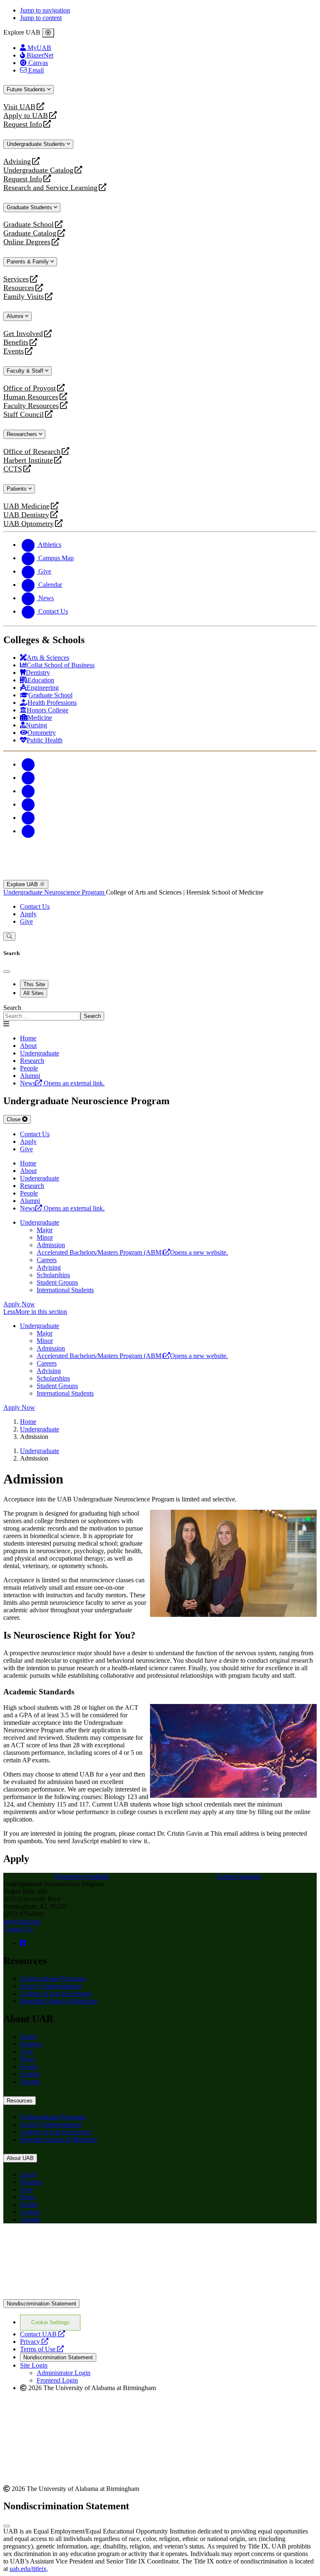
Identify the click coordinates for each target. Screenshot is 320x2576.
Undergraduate (40, 1222)
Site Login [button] (34, 2365)
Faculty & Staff (26, 371)
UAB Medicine (26, 506)
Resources (19, 288)
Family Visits (24, 297)
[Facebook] (28, 764)
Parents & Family (29, 262)
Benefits (16, 342)
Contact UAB (42, 2334)
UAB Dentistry (26, 515)
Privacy (34, 2342)
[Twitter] (28, 778)
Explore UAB (23, 884)
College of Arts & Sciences (56, 1993)
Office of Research (32, 452)
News (28, 2059)
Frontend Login (57, 2380)
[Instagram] (28, 791)
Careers (47, 1260)
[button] (160, 1312)
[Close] (48, 33)
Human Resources (31, 397)
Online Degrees (27, 242)
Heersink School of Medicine (59, 2001)
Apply (28, 914)
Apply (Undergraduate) (51, 1986)
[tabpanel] (160, 1012)
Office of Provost (30, 388)
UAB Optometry (29, 524)
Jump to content (41, 18)
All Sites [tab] (34, 993)
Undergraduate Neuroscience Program (55, 892)
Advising (17, 162)
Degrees (31, 2044)
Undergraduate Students (37, 144)
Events (15, 351)
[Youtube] (28, 804)
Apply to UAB (26, 116)
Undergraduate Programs (53, 1978)
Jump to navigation (45, 10)
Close (14, 1119)
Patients (17, 489)
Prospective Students (82, 1876)
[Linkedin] (28, 831)
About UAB (20, 2158)
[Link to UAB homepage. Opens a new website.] (76, 2243)
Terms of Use (42, 2349)
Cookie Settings (50, 2322)
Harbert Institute (28, 460)
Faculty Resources (31, 406)
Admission (51, 1245)
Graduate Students (30, 207)
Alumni (16, 316)
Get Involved (23, 334)
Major (45, 1230)
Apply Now (19, 1304)
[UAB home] (160, 876)
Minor (45, 1237)
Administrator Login (64, 2373)
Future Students (27, 89)
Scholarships (53, 1275)
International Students (65, 1290)
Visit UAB (19, 107)
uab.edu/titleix (28, 2569)
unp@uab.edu (22, 1921)
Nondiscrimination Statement (41, 2304)
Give (26, 921)
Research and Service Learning (50, 188)
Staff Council (24, 415)
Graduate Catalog (30, 233)
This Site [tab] (34, 984)
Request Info (23, 124)
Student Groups (57, 1282)
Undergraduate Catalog (38, 170)
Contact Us (35, 906)
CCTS (15, 469)
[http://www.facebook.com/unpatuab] (23, 1943)
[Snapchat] (28, 818)
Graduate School (29, 224)
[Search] (9, 936)
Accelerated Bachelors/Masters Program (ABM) (132, 1252)
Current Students (238, 1876)
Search (12, 1008)
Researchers (23, 434)
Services (16, 279)
